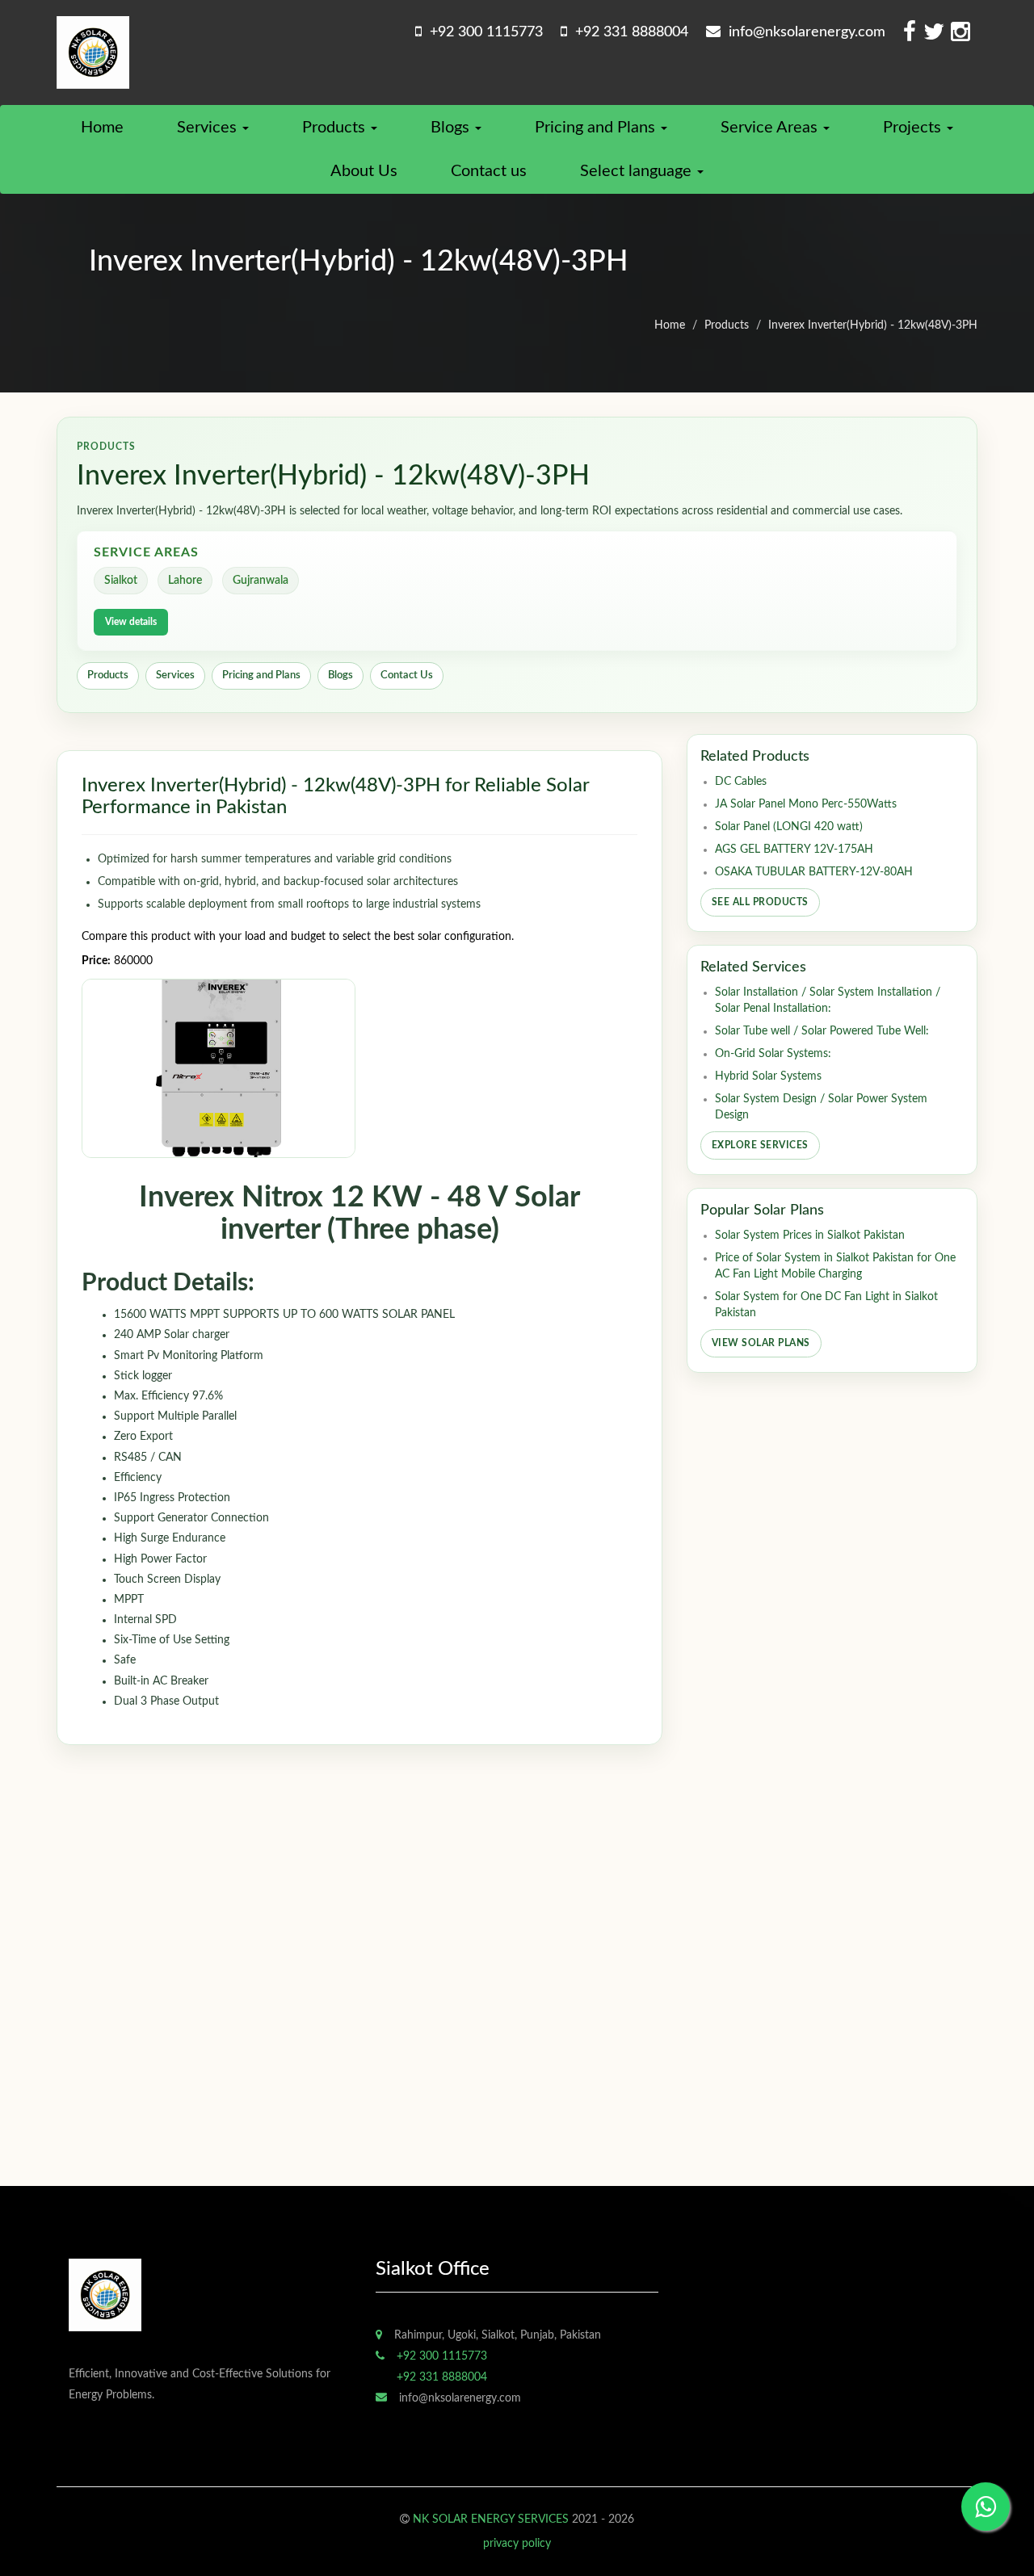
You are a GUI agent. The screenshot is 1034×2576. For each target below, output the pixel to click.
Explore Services (760, 1145)
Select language (638, 171)
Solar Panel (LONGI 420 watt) (789, 827)
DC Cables (741, 782)
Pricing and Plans (597, 128)
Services (209, 128)
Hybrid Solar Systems (768, 1076)
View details (131, 622)
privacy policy (517, 2544)
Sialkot (121, 581)
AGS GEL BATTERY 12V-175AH (794, 850)
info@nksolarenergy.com (803, 32)
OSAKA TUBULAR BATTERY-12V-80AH (814, 872)
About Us (364, 171)
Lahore (185, 581)
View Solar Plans (761, 1343)
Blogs (452, 128)
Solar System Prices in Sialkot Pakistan (810, 1236)
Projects (914, 128)
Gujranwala (261, 581)
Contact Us (407, 675)
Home (102, 128)
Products (336, 128)
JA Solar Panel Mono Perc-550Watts (806, 804)
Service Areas (771, 128)
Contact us (489, 171)
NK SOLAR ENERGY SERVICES (491, 2519)
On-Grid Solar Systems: (773, 1054)
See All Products (760, 902)
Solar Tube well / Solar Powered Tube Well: (822, 1031)
